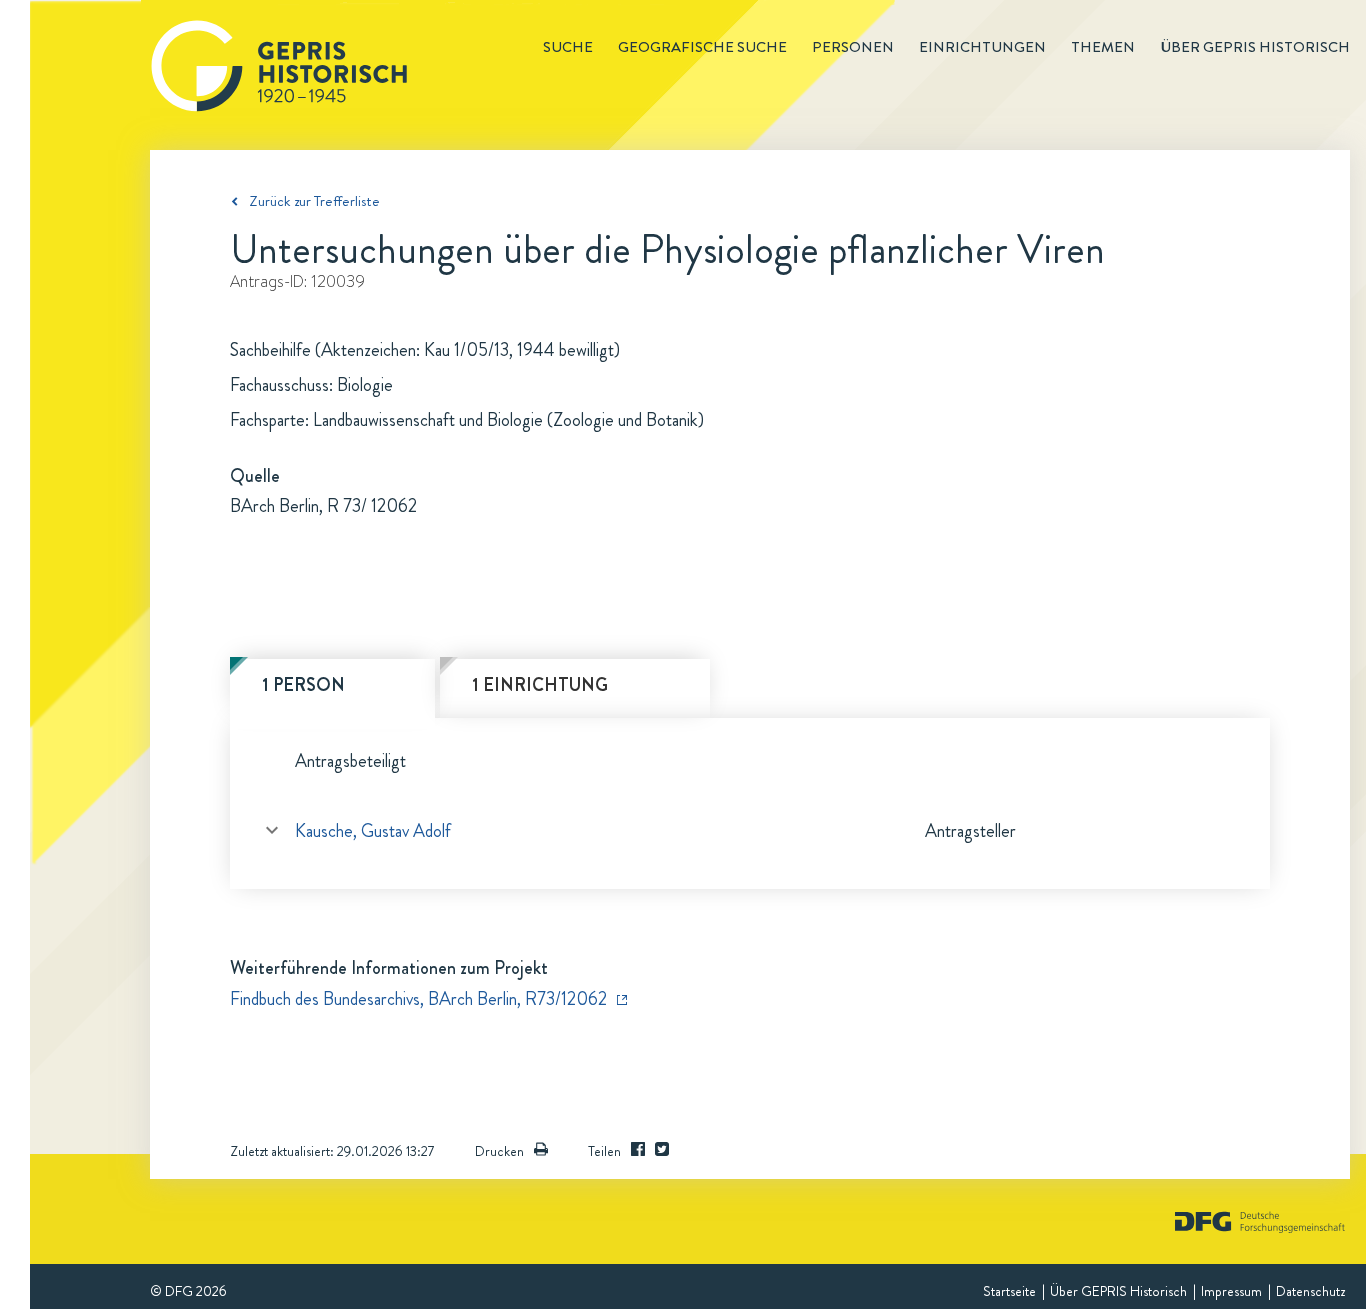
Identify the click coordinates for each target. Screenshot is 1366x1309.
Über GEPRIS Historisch (1118, 1291)
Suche (568, 47)
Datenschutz (1310, 1291)
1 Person (303, 685)
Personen (853, 47)
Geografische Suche (702, 47)
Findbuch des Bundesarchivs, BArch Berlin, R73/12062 (418, 999)
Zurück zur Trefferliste (314, 201)
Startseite (1009, 1291)
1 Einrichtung (540, 685)
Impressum (1231, 1291)
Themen (1103, 47)
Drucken (499, 1151)
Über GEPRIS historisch (1255, 47)
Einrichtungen (982, 47)
